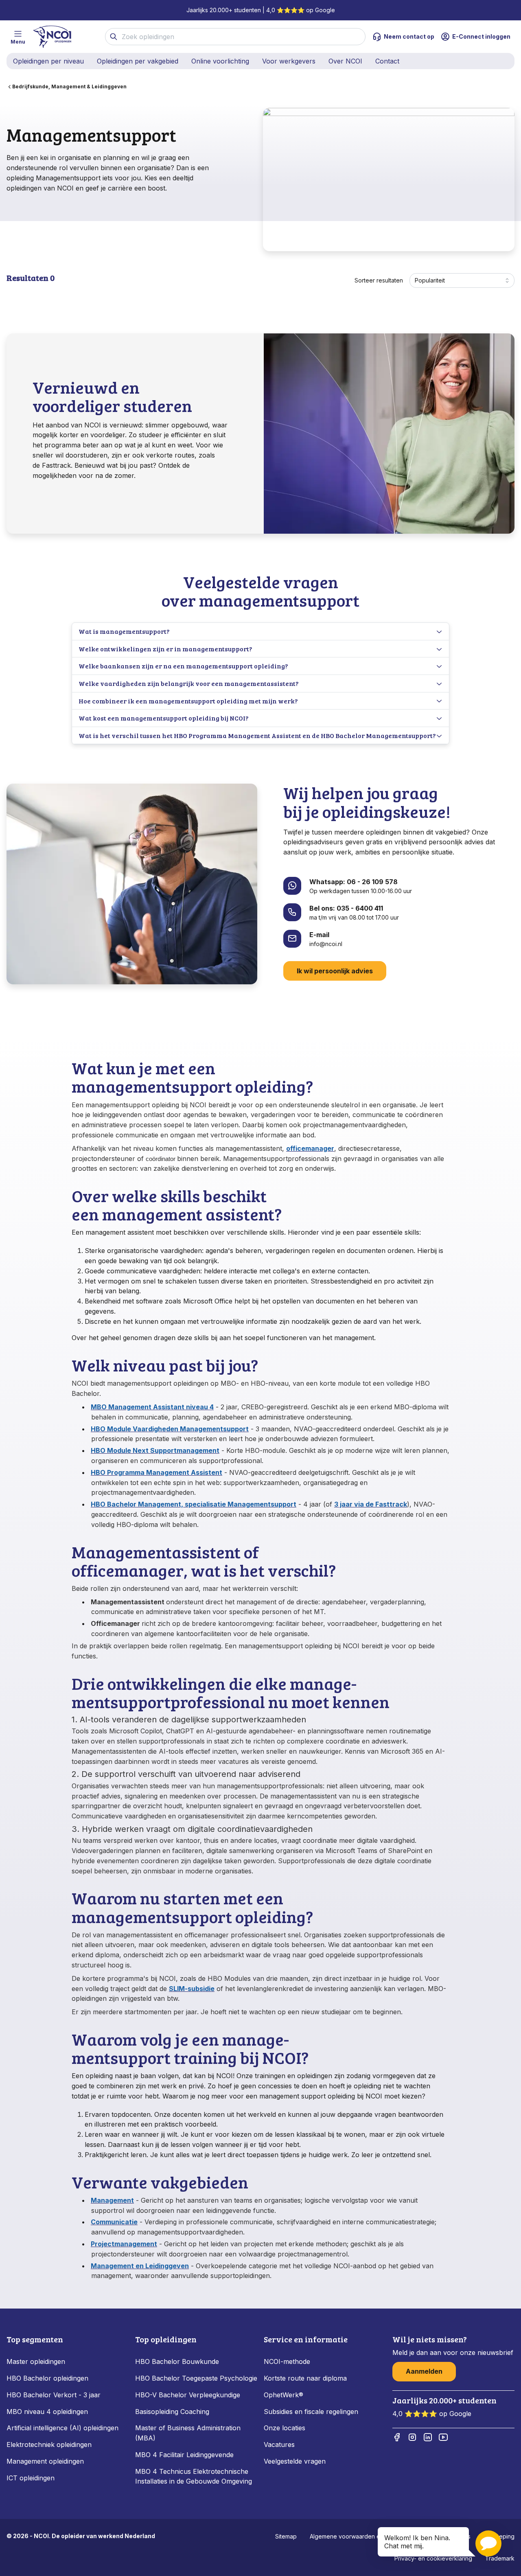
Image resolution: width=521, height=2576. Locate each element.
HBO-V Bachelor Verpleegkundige (188, 2395)
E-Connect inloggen (481, 36)
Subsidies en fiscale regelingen (311, 2412)
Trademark (500, 2558)
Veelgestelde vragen (295, 2461)
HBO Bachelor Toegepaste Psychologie (196, 2378)
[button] (488, 2543)
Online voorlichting (220, 61)
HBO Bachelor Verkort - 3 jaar (54, 2395)
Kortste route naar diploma (305, 2378)
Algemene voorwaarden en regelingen (362, 2536)
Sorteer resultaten (379, 280)
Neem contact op (409, 36)
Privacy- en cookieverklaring (433, 2558)
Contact (387, 61)
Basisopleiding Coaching (172, 2412)
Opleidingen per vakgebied (138, 61)
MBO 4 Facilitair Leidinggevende (184, 2455)
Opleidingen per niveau (48, 61)
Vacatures (279, 2445)
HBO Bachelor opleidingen (47, 2378)
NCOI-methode (287, 2361)
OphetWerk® (283, 2395)
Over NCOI (345, 61)
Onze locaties (285, 2428)
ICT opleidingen (31, 2478)
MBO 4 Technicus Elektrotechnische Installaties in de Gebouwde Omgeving (195, 2476)
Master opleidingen (36, 2361)
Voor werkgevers (289, 61)
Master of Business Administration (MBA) (188, 2433)
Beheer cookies (449, 2536)
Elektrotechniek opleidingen (49, 2445)
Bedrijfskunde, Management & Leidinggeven (69, 87)
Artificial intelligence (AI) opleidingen (62, 2428)
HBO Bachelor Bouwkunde (177, 2361)
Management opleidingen (45, 2461)
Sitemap (286, 2536)
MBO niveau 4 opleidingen (47, 2412)
